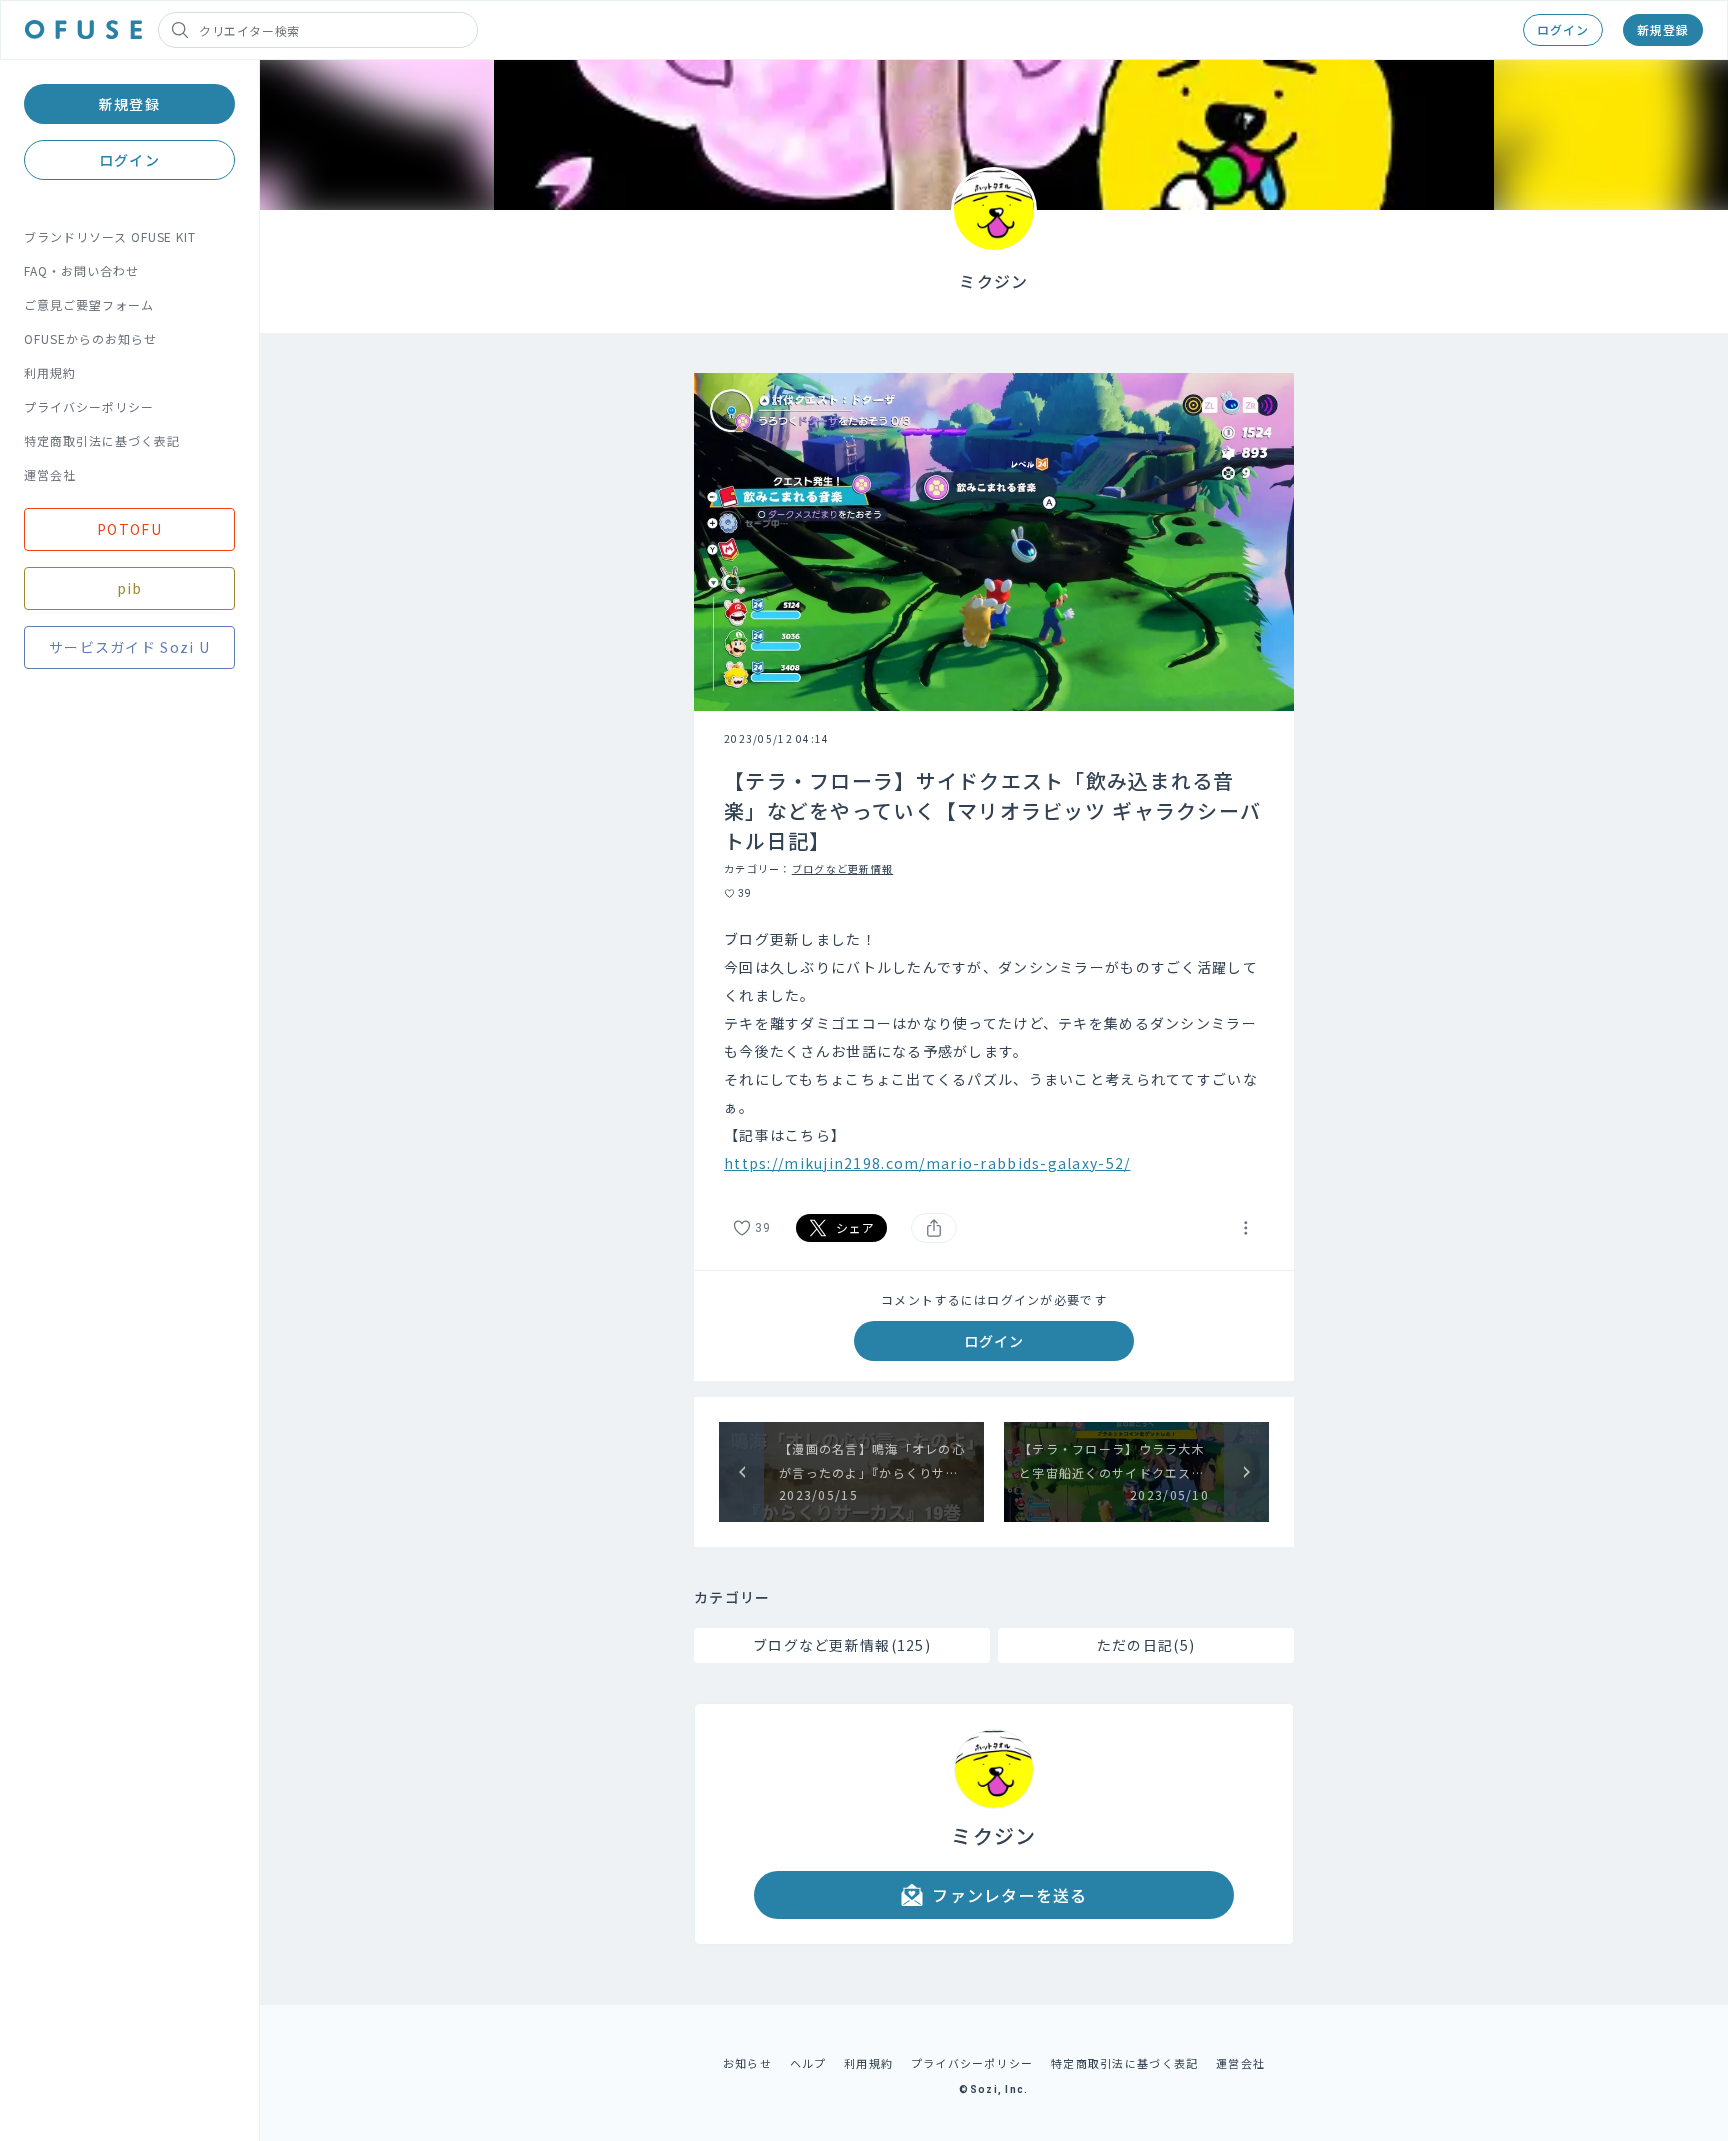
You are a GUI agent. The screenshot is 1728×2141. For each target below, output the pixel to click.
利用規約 (50, 372)
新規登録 (1663, 29)
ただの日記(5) (1146, 1645)
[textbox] (994, 1051)
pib (130, 588)
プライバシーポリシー (89, 406)
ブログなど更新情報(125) (842, 1645)
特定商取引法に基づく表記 (102, 440)
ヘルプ (808, 2063)
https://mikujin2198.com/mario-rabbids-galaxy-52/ (927, 1163)
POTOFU (129, 529)
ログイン (1563, 29)
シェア (856, 1227)
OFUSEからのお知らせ (90, 338)
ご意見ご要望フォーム (89, 304)
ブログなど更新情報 (843, 868)
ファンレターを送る (1010, 1895)
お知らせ (747, 2063)
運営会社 (50, 474)
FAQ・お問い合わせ (81, 270)
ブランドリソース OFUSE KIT (110, 236)
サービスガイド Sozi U (129, 647)
